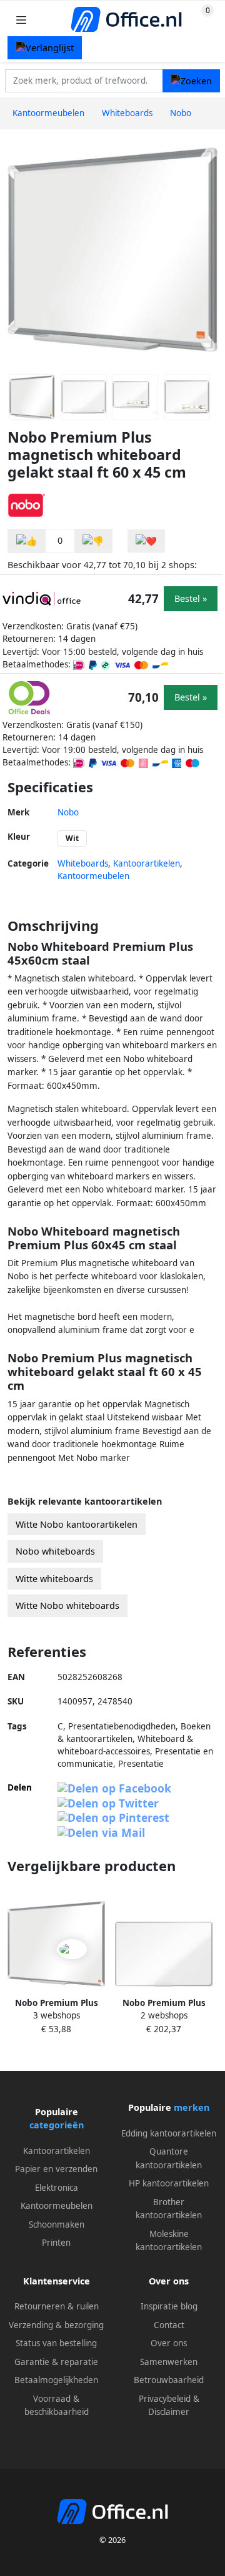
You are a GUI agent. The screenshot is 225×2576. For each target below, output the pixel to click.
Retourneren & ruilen (57, 2306)
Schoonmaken (57, 2225)
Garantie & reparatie (56, 2362)
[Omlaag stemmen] (93, 541)
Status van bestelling (56, 2343)
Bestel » (191, 598)
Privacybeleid (165, 2399)
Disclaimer (169, 2412)
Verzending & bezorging (56, 2325)
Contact (169, 2325)
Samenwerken (169, 2362)
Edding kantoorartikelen (169, 2133)
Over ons (169, 2343)
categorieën (57, 2125)
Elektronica (57, 2188)
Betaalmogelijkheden (56, 2380)
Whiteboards (83, 863)
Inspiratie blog (169, 2306)
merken (192, 2107)
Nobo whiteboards (55, 1551)
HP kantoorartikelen (169, 2183)
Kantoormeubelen (93, 876)
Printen (56, 2243)
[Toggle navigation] (21, 20)
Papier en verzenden (56, 2169)
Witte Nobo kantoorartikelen (77, 1524)
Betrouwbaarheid (169, 2380)
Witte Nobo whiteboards (67, 1605)
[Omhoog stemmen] (27, 541)
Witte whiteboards (54, 1579)
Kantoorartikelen (147, 863)
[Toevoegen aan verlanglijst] (146, 541)
